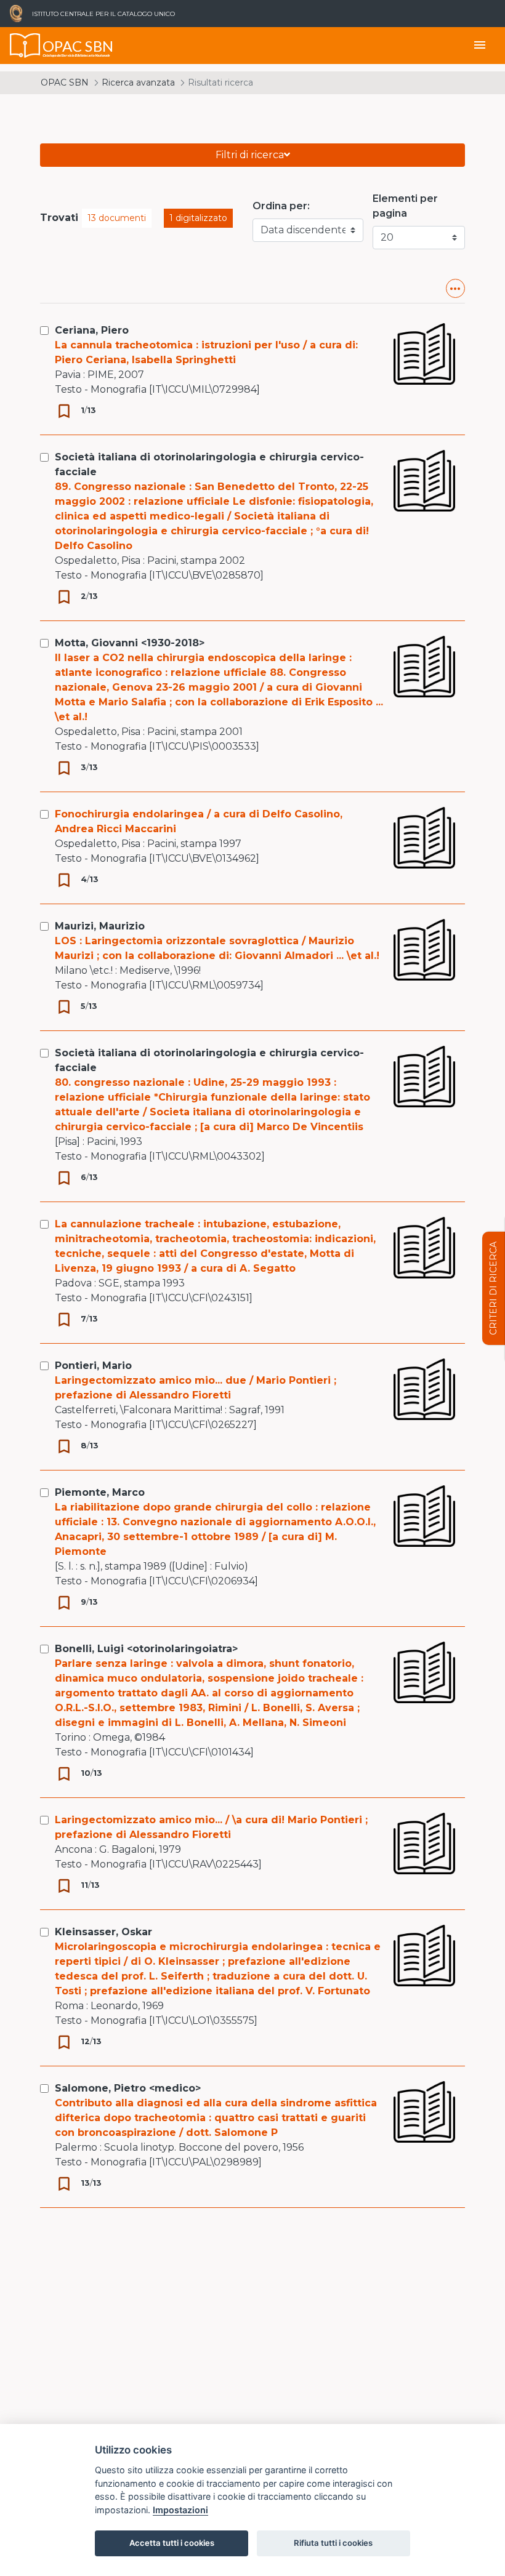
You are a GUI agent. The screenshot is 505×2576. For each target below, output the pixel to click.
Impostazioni (180, 2510)
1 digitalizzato (198, 218)
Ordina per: (281, 206)
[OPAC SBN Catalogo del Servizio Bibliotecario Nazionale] (25, 46)
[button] (455, 288)
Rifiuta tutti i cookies (333, 2543)
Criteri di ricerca (493, 1288)
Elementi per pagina (405, 206)
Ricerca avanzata (138, 82)
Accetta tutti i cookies (172, 2543)
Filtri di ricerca (250, 155)
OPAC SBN (65, 82)
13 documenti (117, 218)
